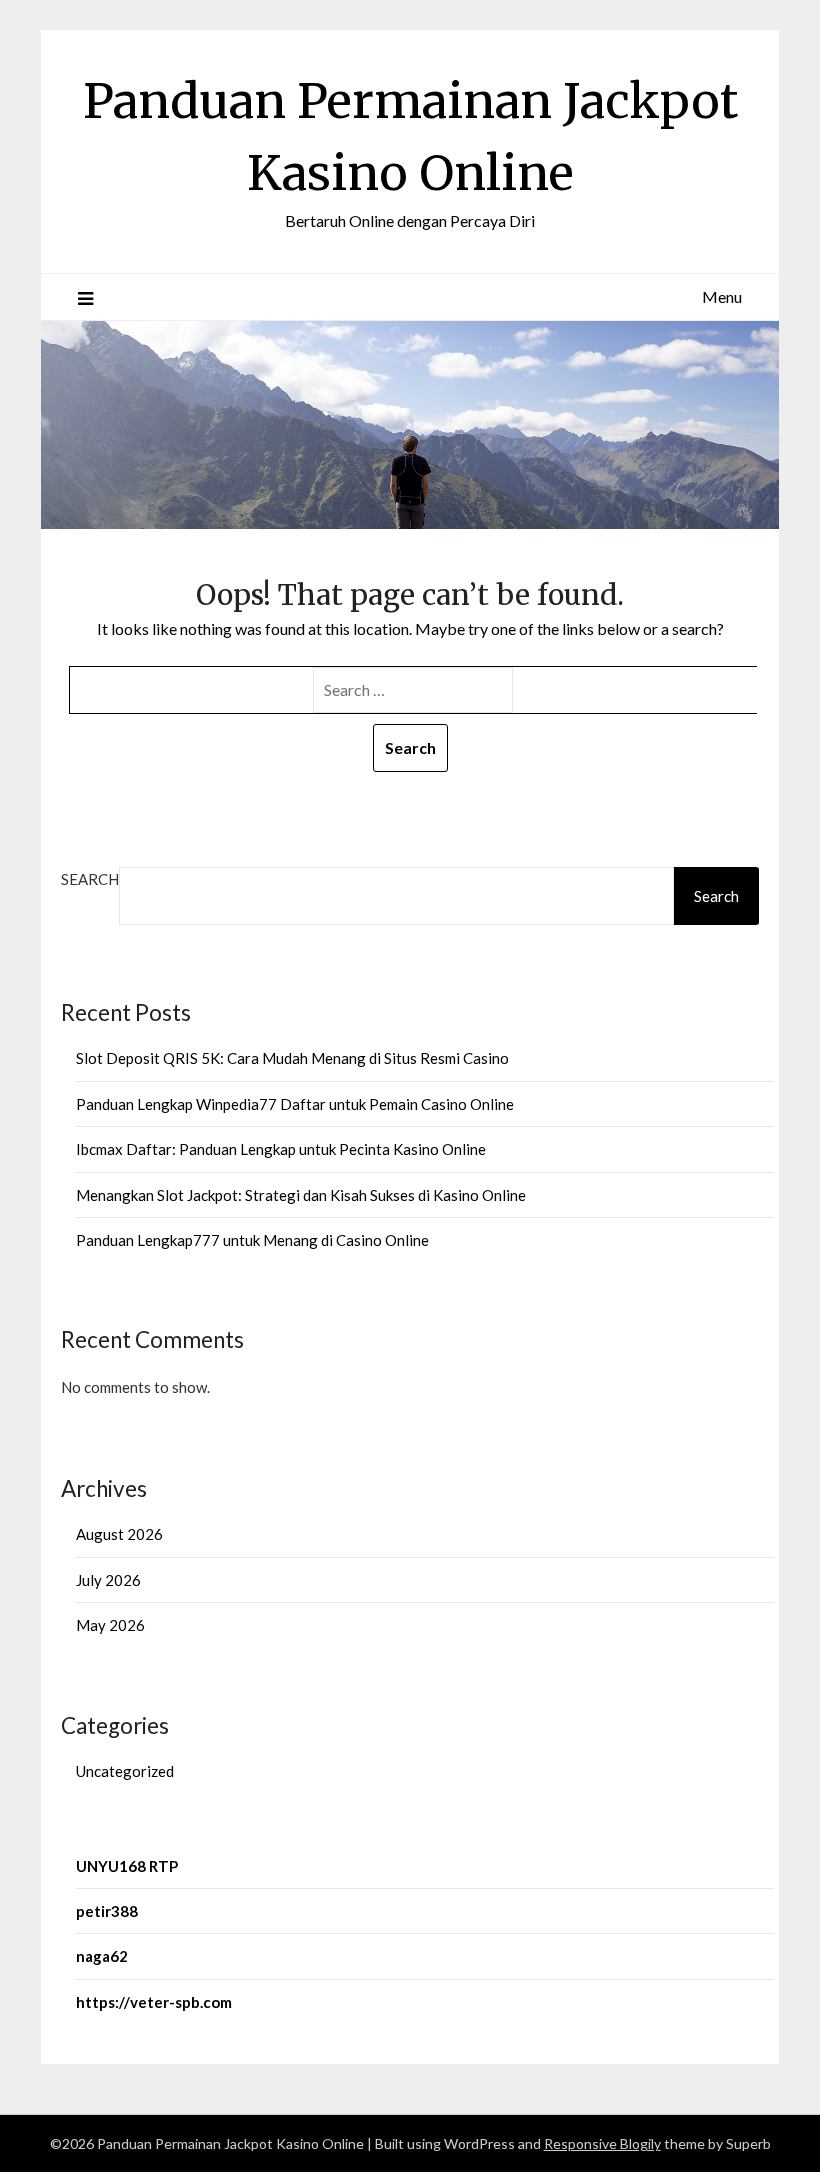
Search (90, 879)
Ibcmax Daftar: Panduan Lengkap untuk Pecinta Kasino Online (281, 1149)
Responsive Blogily (602, 2143)
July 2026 (108, 1580)
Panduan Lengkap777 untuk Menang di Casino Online (252, 1240)
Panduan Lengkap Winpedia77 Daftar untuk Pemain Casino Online (295, 1104)
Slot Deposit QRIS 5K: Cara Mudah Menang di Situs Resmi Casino (292, 1058)
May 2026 (110, 1625)
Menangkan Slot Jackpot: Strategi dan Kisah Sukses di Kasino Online (301, 1195)
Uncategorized (125, 1771)
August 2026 (119, 1534)
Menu (722, 296)
